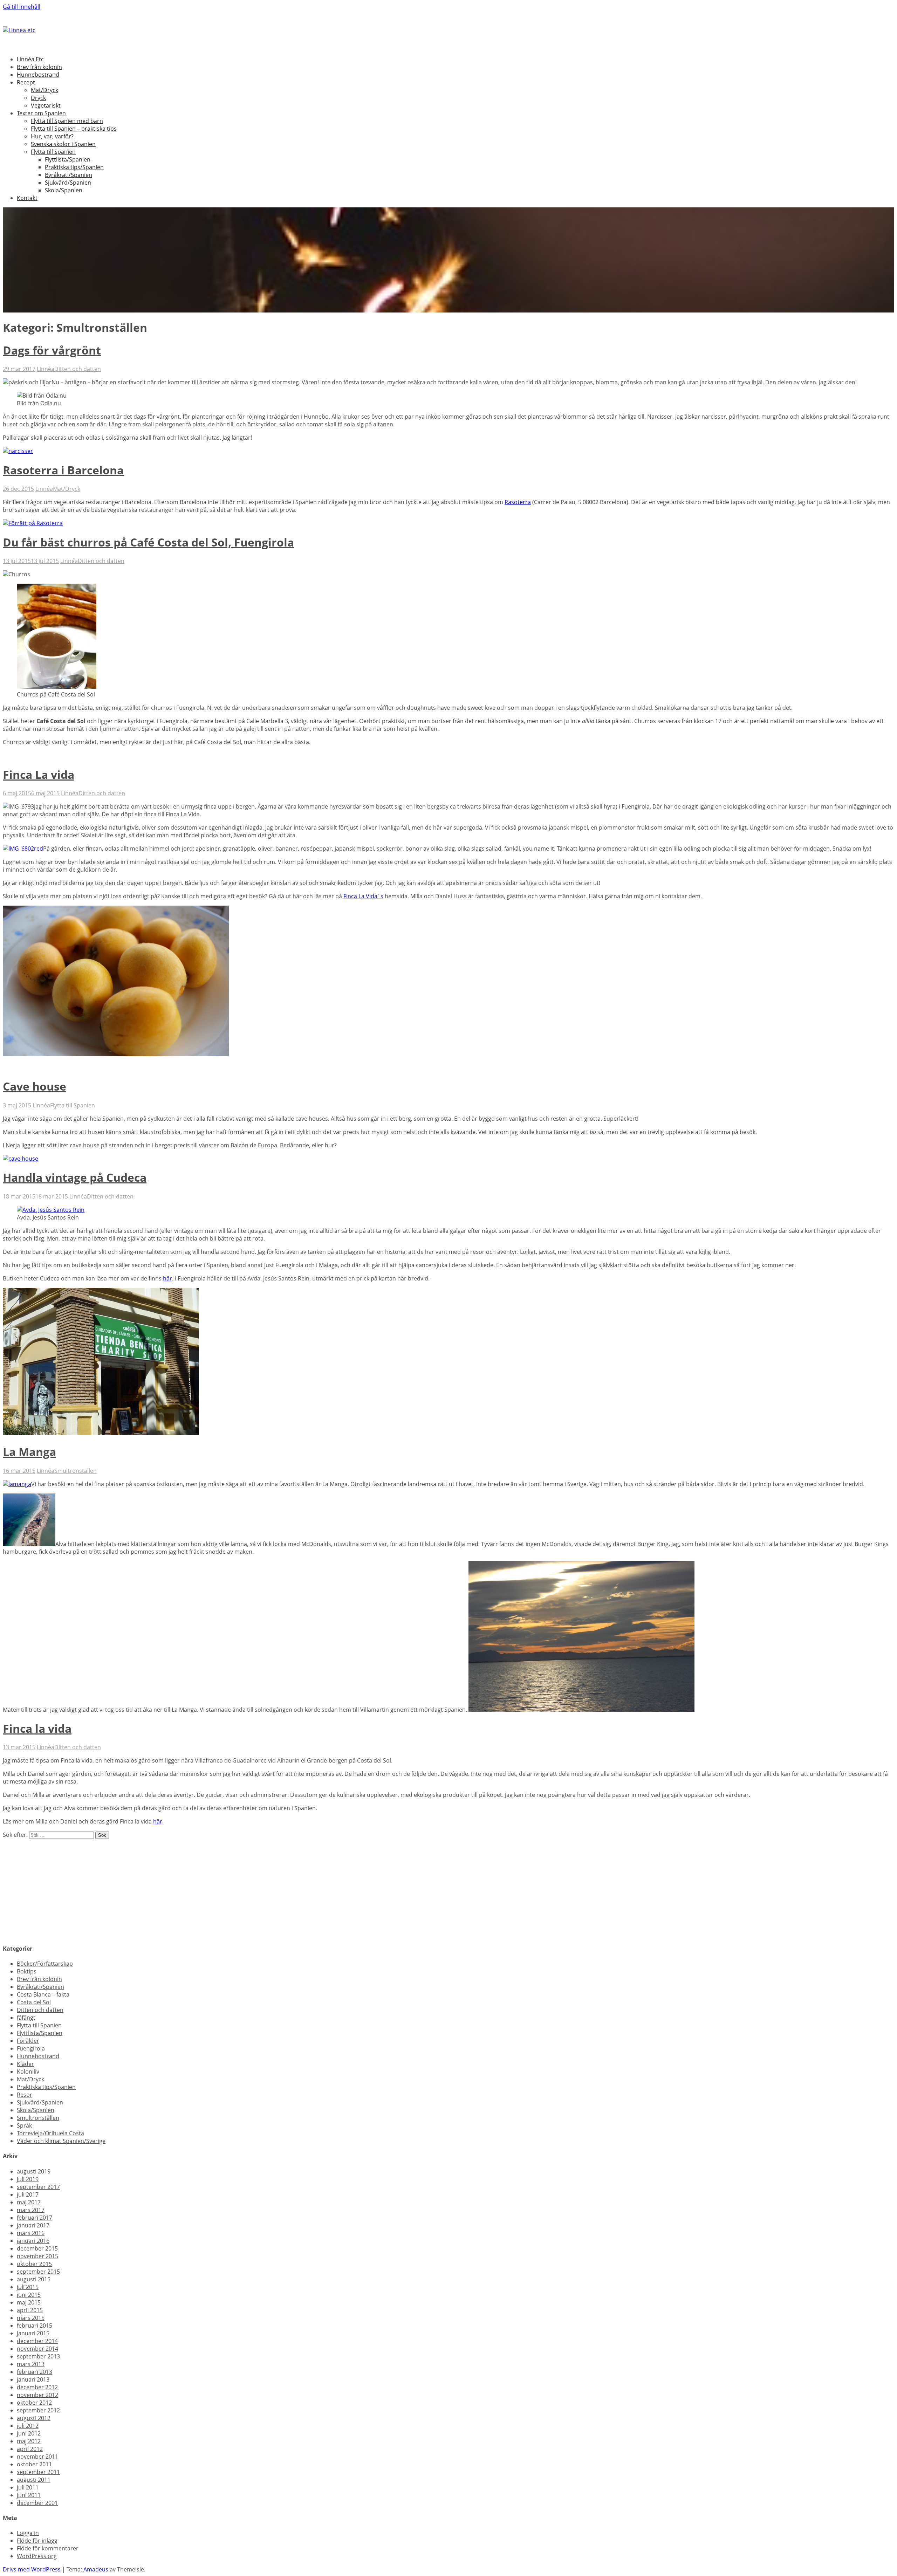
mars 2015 (31, 2318)
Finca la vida (37, 1728)
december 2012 (37, 2387)
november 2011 (37, 2457)
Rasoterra (518, 502)
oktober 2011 (34, 2464)
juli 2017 (28, 2194)
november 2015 (37, 2256)
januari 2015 (33, 2333)
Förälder (28, 2041)
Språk (24, 2125)
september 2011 (38, 2472)
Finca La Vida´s (363, 896)
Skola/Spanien (64, 190)
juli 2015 (28, 2287)
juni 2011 (29, 2495)
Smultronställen (76, 1471)
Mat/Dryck (44, 90)
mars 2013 (31, 2364)
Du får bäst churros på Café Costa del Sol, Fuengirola (148, 542)
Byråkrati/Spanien (69, 175)
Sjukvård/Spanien (68, 183)
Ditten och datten (78, 369)
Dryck (38, 98)
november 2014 (37, 2349)
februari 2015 (35, 2326)
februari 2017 (35, 2218)
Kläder (25, 2064)
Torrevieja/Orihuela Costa (50, 2133)
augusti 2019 (34, 2171)
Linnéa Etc (30, 59)
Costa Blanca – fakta (43, 1994)
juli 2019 (28, 2179)
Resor (25, 2095)
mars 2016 (31, 2233)
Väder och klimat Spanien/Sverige (61, 2141)
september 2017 (38, 2187)
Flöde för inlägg (37, 2541)
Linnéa (46, 369)
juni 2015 (29, 2295)
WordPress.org (37, 2556)
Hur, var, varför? (52, 136)
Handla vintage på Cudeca (75, 1177)
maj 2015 (29, 2302)
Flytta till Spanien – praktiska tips (74, 129)
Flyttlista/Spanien (68, 159)
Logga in (28, 2533)
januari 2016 (33, 2241)
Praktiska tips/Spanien (74, 167)
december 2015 (37, 2248)
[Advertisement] (213, 1888)
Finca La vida (39, 774)
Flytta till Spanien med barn (67, 121)
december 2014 (37, 2341)
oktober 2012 (34, 2403)
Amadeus (96, 2569)
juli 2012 (28, 2426)
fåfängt (26, 2018)
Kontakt (27, 198)
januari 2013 (33, 2379)
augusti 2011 (34, 2480)
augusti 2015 (34, 2279)
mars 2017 (31, 2210)
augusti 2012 (34, 2418)
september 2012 (38, 2410)
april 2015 (30, 2310)
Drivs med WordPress (32, 2569)
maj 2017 (29, 2202)
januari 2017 (33, 2225)
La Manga (29, 1452)
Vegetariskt (46, 105)
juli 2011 (28, 2487)
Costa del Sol (34, 2002)
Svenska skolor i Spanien (63, 144)
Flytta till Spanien (53, 152)
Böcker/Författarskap (45, 1964)
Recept (26, 82)
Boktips (27, 1971)
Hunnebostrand (38, 75)
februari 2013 (35, 2372)
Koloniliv (28, 2072)
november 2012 (37, 2395)
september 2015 (38, 2272)
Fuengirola (31, 2048)
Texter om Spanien (41, 113)
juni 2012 (29, 2433)
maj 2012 (29, 2441)
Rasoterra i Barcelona (63, 470)
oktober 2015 (34, 2264)
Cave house (35, 1086)
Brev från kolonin (39, 67)
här (167, 1278)
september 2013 (38, 2356)
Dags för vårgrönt (52, 350)
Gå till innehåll (22, 7)
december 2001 (37, 2503)
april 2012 (30, 2449)
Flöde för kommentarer (48, 2548)
